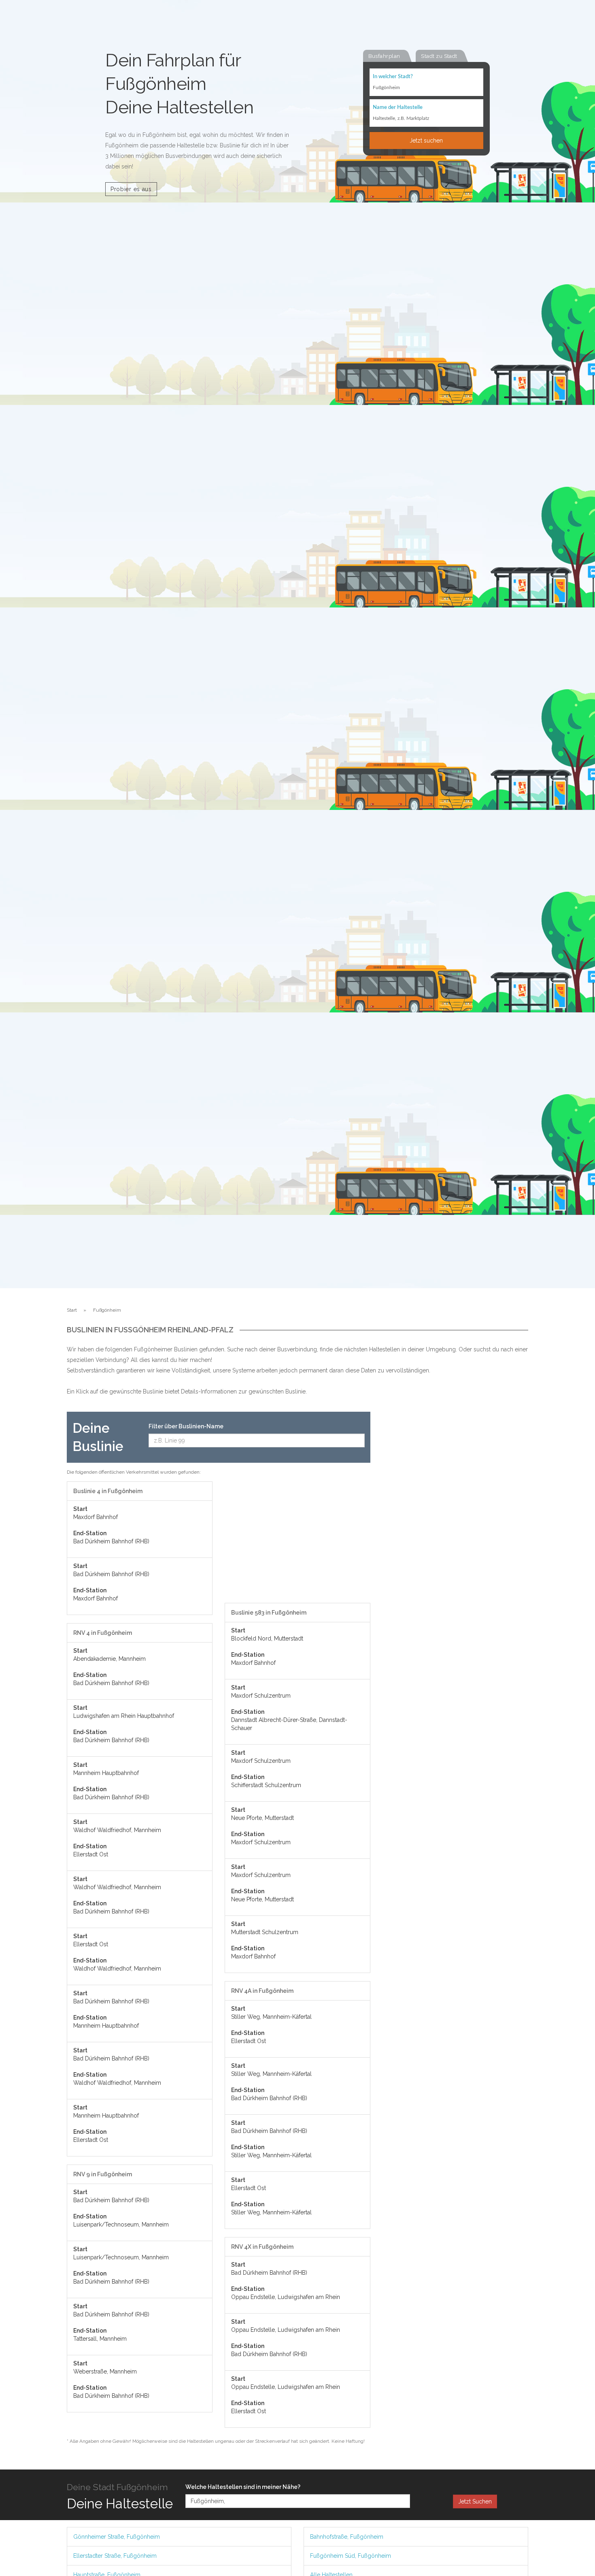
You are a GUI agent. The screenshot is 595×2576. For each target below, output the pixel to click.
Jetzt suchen (426, 141)
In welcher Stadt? (393, 77)
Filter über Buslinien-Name (186, 1426)
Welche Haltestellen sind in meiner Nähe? (243, 2487)
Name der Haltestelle (398, 108)
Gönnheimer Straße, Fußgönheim (117, 2537)
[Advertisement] (297, 1542)
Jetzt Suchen (475, 2501)
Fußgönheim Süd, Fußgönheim (351, 2556)
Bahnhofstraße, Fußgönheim (347, 2537)
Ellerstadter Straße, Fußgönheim (115, 2556)
